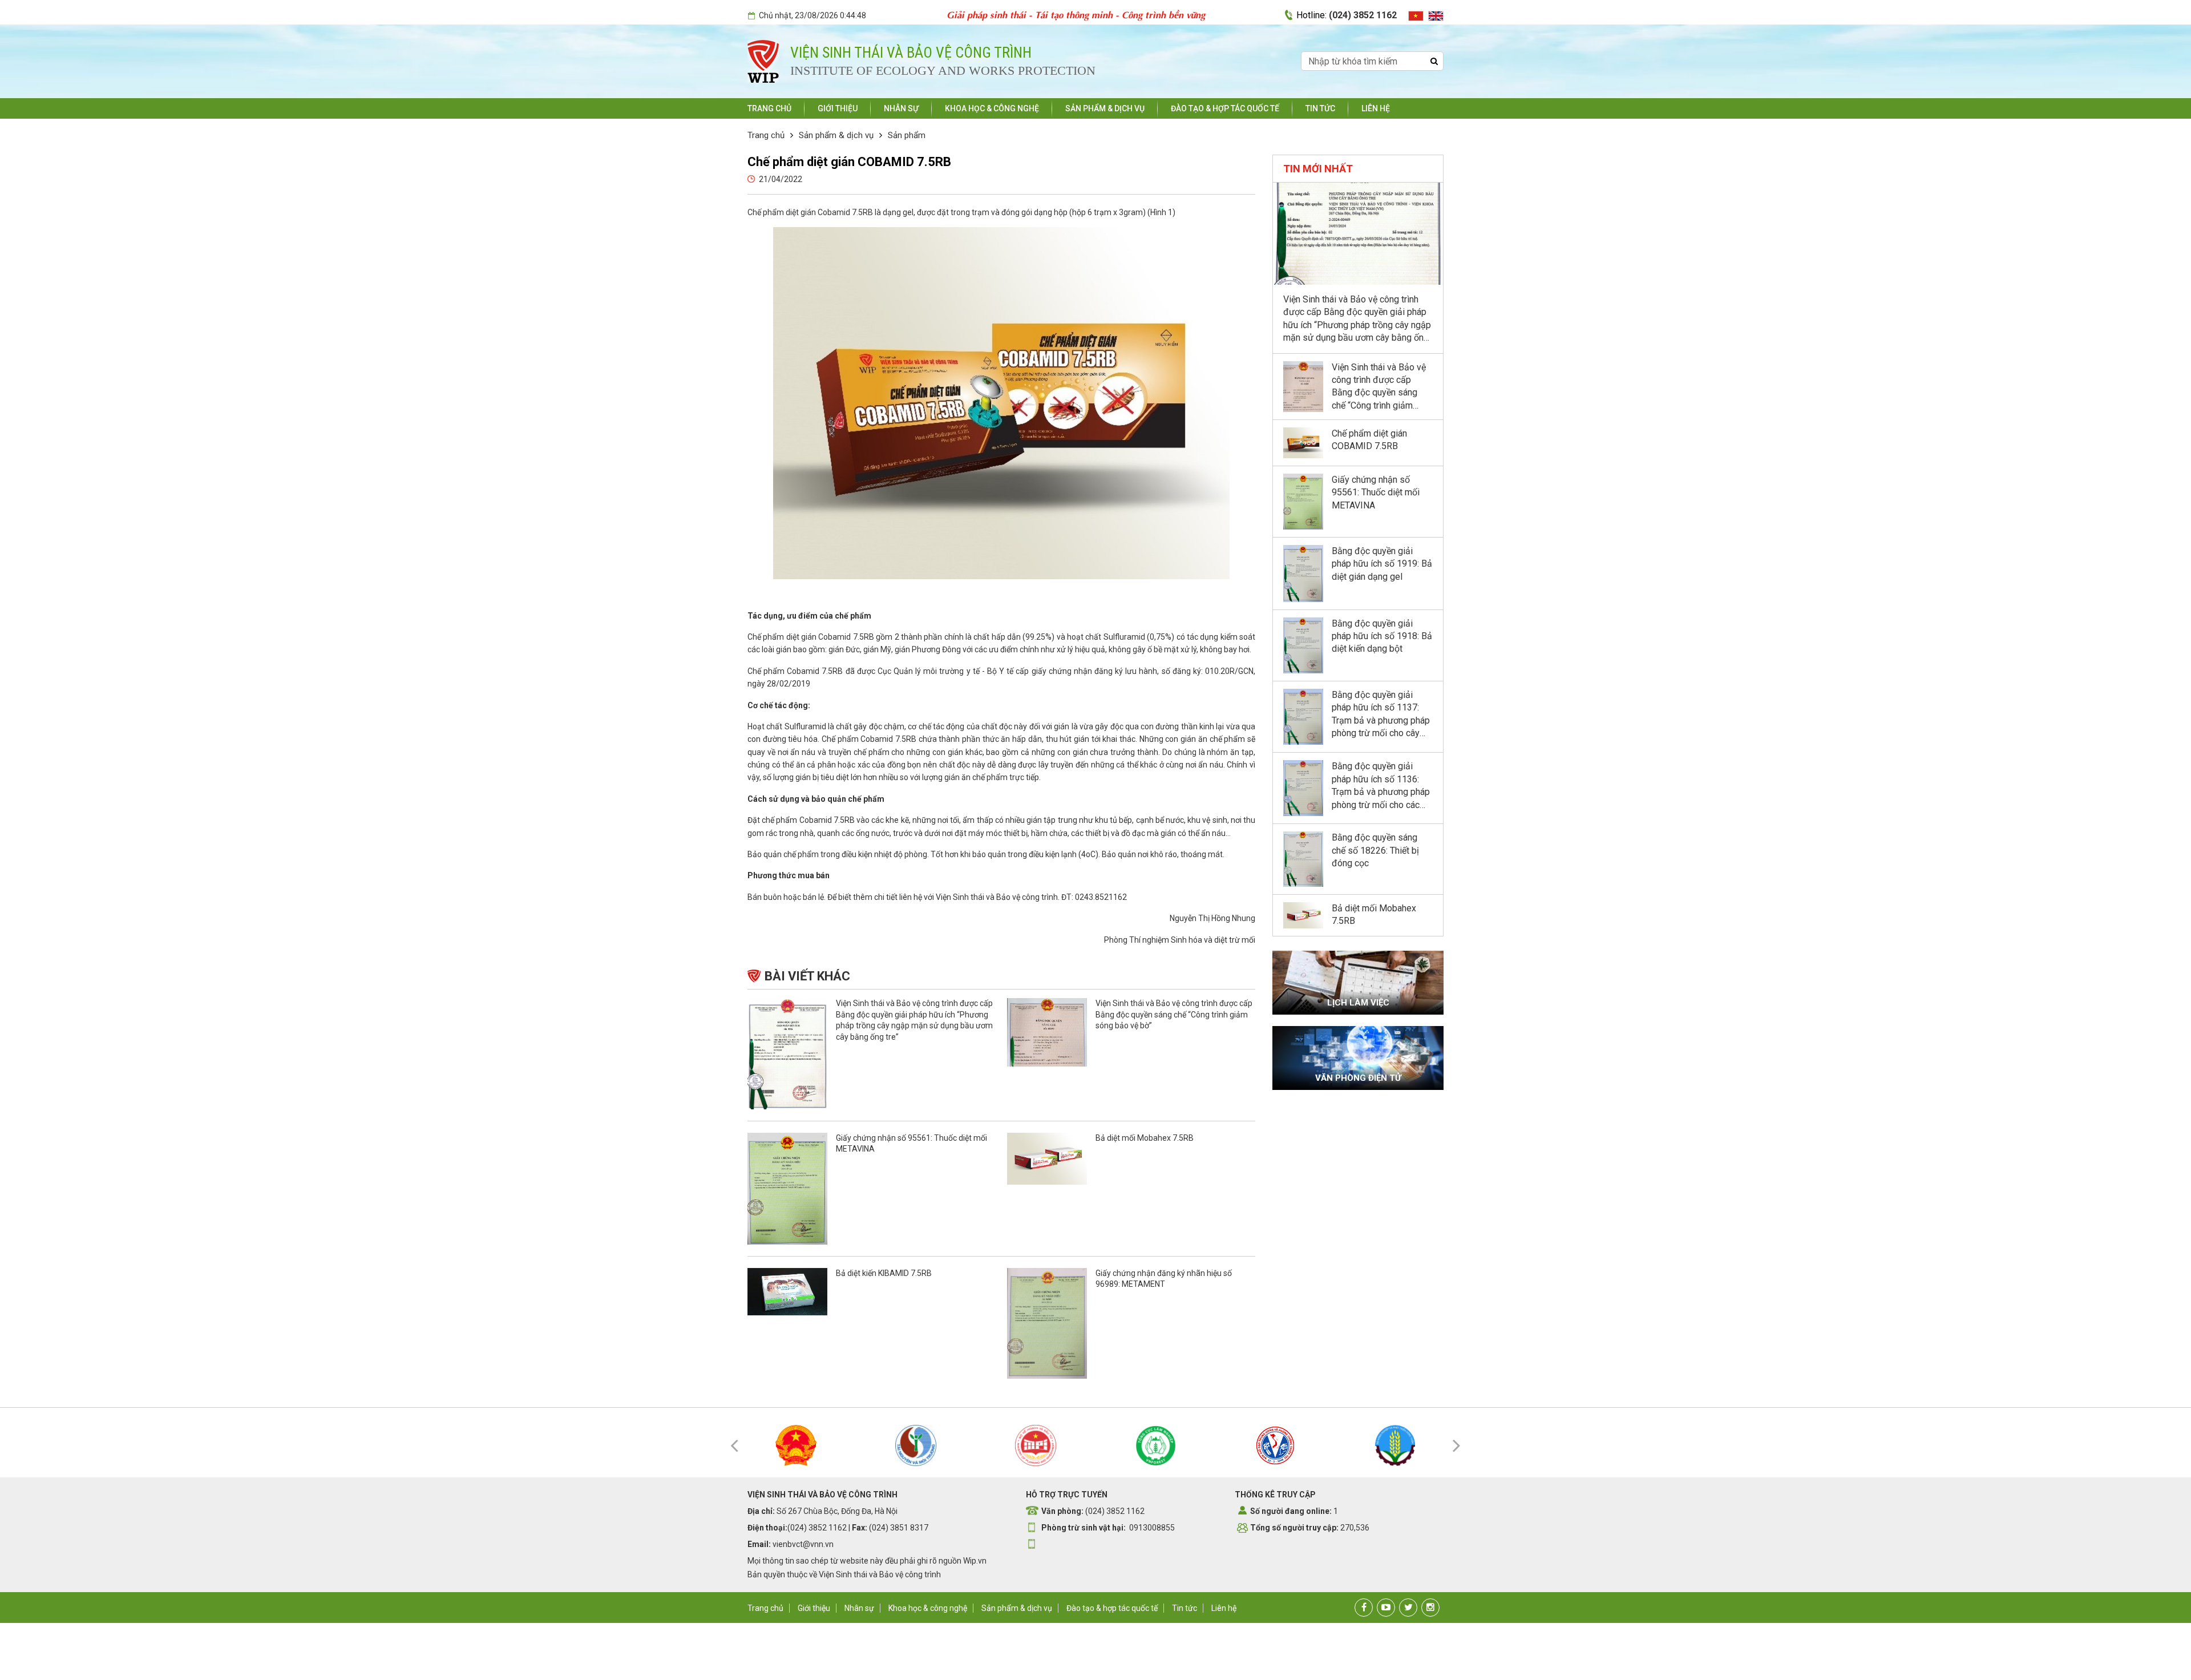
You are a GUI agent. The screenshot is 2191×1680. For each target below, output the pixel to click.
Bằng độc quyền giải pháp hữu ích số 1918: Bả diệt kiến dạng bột (1382, 636)
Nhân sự (901, 108)
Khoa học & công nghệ (992, 108)
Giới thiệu (838, 108)
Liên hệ (1376, 108)
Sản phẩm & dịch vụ (1105, 108)
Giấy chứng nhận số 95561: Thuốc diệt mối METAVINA (1376, 492)
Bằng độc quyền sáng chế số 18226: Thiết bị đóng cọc (1375, 850)
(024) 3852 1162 (1363, 15)
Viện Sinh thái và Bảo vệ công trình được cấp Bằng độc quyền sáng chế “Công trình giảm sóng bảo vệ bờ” (1174, 1014)
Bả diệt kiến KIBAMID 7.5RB (884, 1273)
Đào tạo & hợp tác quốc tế (1225, 108)
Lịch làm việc (1358, 1003)
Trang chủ (769, 108)
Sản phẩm (907, 135)
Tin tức (1320, 108)
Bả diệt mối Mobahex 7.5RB (1145, 1138)
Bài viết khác (807, 976)
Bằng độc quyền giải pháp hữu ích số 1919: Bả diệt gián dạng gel (1382, 564)
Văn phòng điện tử (1358, 1078)
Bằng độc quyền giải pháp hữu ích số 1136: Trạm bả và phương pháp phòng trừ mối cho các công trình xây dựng (1381, 792)
